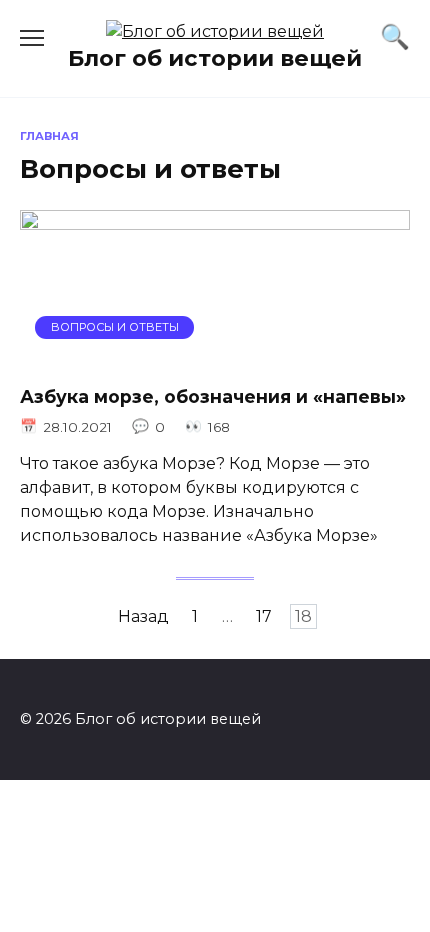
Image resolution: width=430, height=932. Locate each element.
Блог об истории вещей (215, 58)
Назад (143, 616)
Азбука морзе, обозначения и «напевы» (213, 396)
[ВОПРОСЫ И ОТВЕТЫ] (215, 355)
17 (264, 616)
